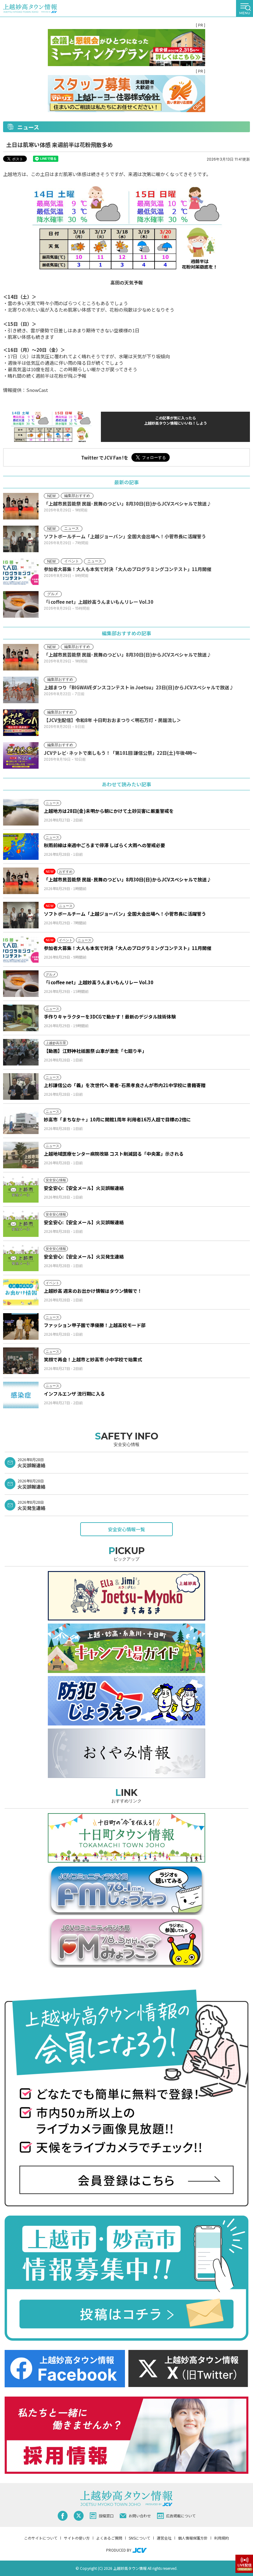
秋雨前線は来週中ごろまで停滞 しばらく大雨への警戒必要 (104, 845)
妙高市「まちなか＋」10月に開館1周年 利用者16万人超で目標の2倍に (117, 1119)
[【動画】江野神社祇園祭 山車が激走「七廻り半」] (21, 1052)
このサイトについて (41, 2538)
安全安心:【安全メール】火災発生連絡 (84, 1256)
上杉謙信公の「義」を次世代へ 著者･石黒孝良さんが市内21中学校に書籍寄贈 (125, 1085)
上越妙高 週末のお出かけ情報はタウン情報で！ (93, 1291)
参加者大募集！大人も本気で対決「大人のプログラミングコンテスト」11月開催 (128, 948)
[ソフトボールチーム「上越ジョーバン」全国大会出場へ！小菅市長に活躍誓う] (21, 915)
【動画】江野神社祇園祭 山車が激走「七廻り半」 (95, 1051)
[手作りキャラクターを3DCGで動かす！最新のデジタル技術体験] (21, 1018)
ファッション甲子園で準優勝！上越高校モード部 (95, 1325)
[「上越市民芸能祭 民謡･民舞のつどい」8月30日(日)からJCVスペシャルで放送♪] (21, 881)
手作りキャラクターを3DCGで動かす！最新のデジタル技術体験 (110, 1017)
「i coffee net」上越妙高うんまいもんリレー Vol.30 (99, 982)
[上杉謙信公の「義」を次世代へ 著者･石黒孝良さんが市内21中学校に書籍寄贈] (21, 1086)
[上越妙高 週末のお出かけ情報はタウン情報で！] (21, 1292)
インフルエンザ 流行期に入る (74, 1394)
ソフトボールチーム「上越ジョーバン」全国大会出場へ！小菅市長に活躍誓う (125, 914)
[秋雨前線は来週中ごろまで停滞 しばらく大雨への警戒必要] (21, 847)
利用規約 (222, 2538)
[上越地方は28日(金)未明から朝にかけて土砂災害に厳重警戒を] (21, 812)
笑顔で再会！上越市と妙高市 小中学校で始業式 (93, 1359)
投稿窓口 (106, 2516)
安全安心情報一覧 (126, 1529)
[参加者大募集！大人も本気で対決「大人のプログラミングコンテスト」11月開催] (21, 949)
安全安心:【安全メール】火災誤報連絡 (84, 1188)
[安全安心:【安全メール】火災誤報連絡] (21, 1189)
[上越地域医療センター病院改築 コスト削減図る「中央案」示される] (21, 1155)
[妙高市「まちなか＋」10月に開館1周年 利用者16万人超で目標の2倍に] (21, 1121)
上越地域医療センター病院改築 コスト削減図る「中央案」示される (114, 1154)
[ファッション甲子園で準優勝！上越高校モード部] (21, 1326)
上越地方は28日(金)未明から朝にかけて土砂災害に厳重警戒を (109, 811)
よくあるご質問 (109, 2538)
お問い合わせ (140, 2516)
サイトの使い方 (77, 2538)
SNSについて (139, 2538)
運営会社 (164, 2538)
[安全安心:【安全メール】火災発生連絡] (21, 1258)
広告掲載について (181, 2516)
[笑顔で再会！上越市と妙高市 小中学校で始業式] (21, 1361)
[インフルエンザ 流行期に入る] (21, 1395)
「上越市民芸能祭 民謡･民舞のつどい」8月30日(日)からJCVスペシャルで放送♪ (128, 879)
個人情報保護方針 (193, 2538)
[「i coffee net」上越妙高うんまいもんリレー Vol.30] (21, 984)
